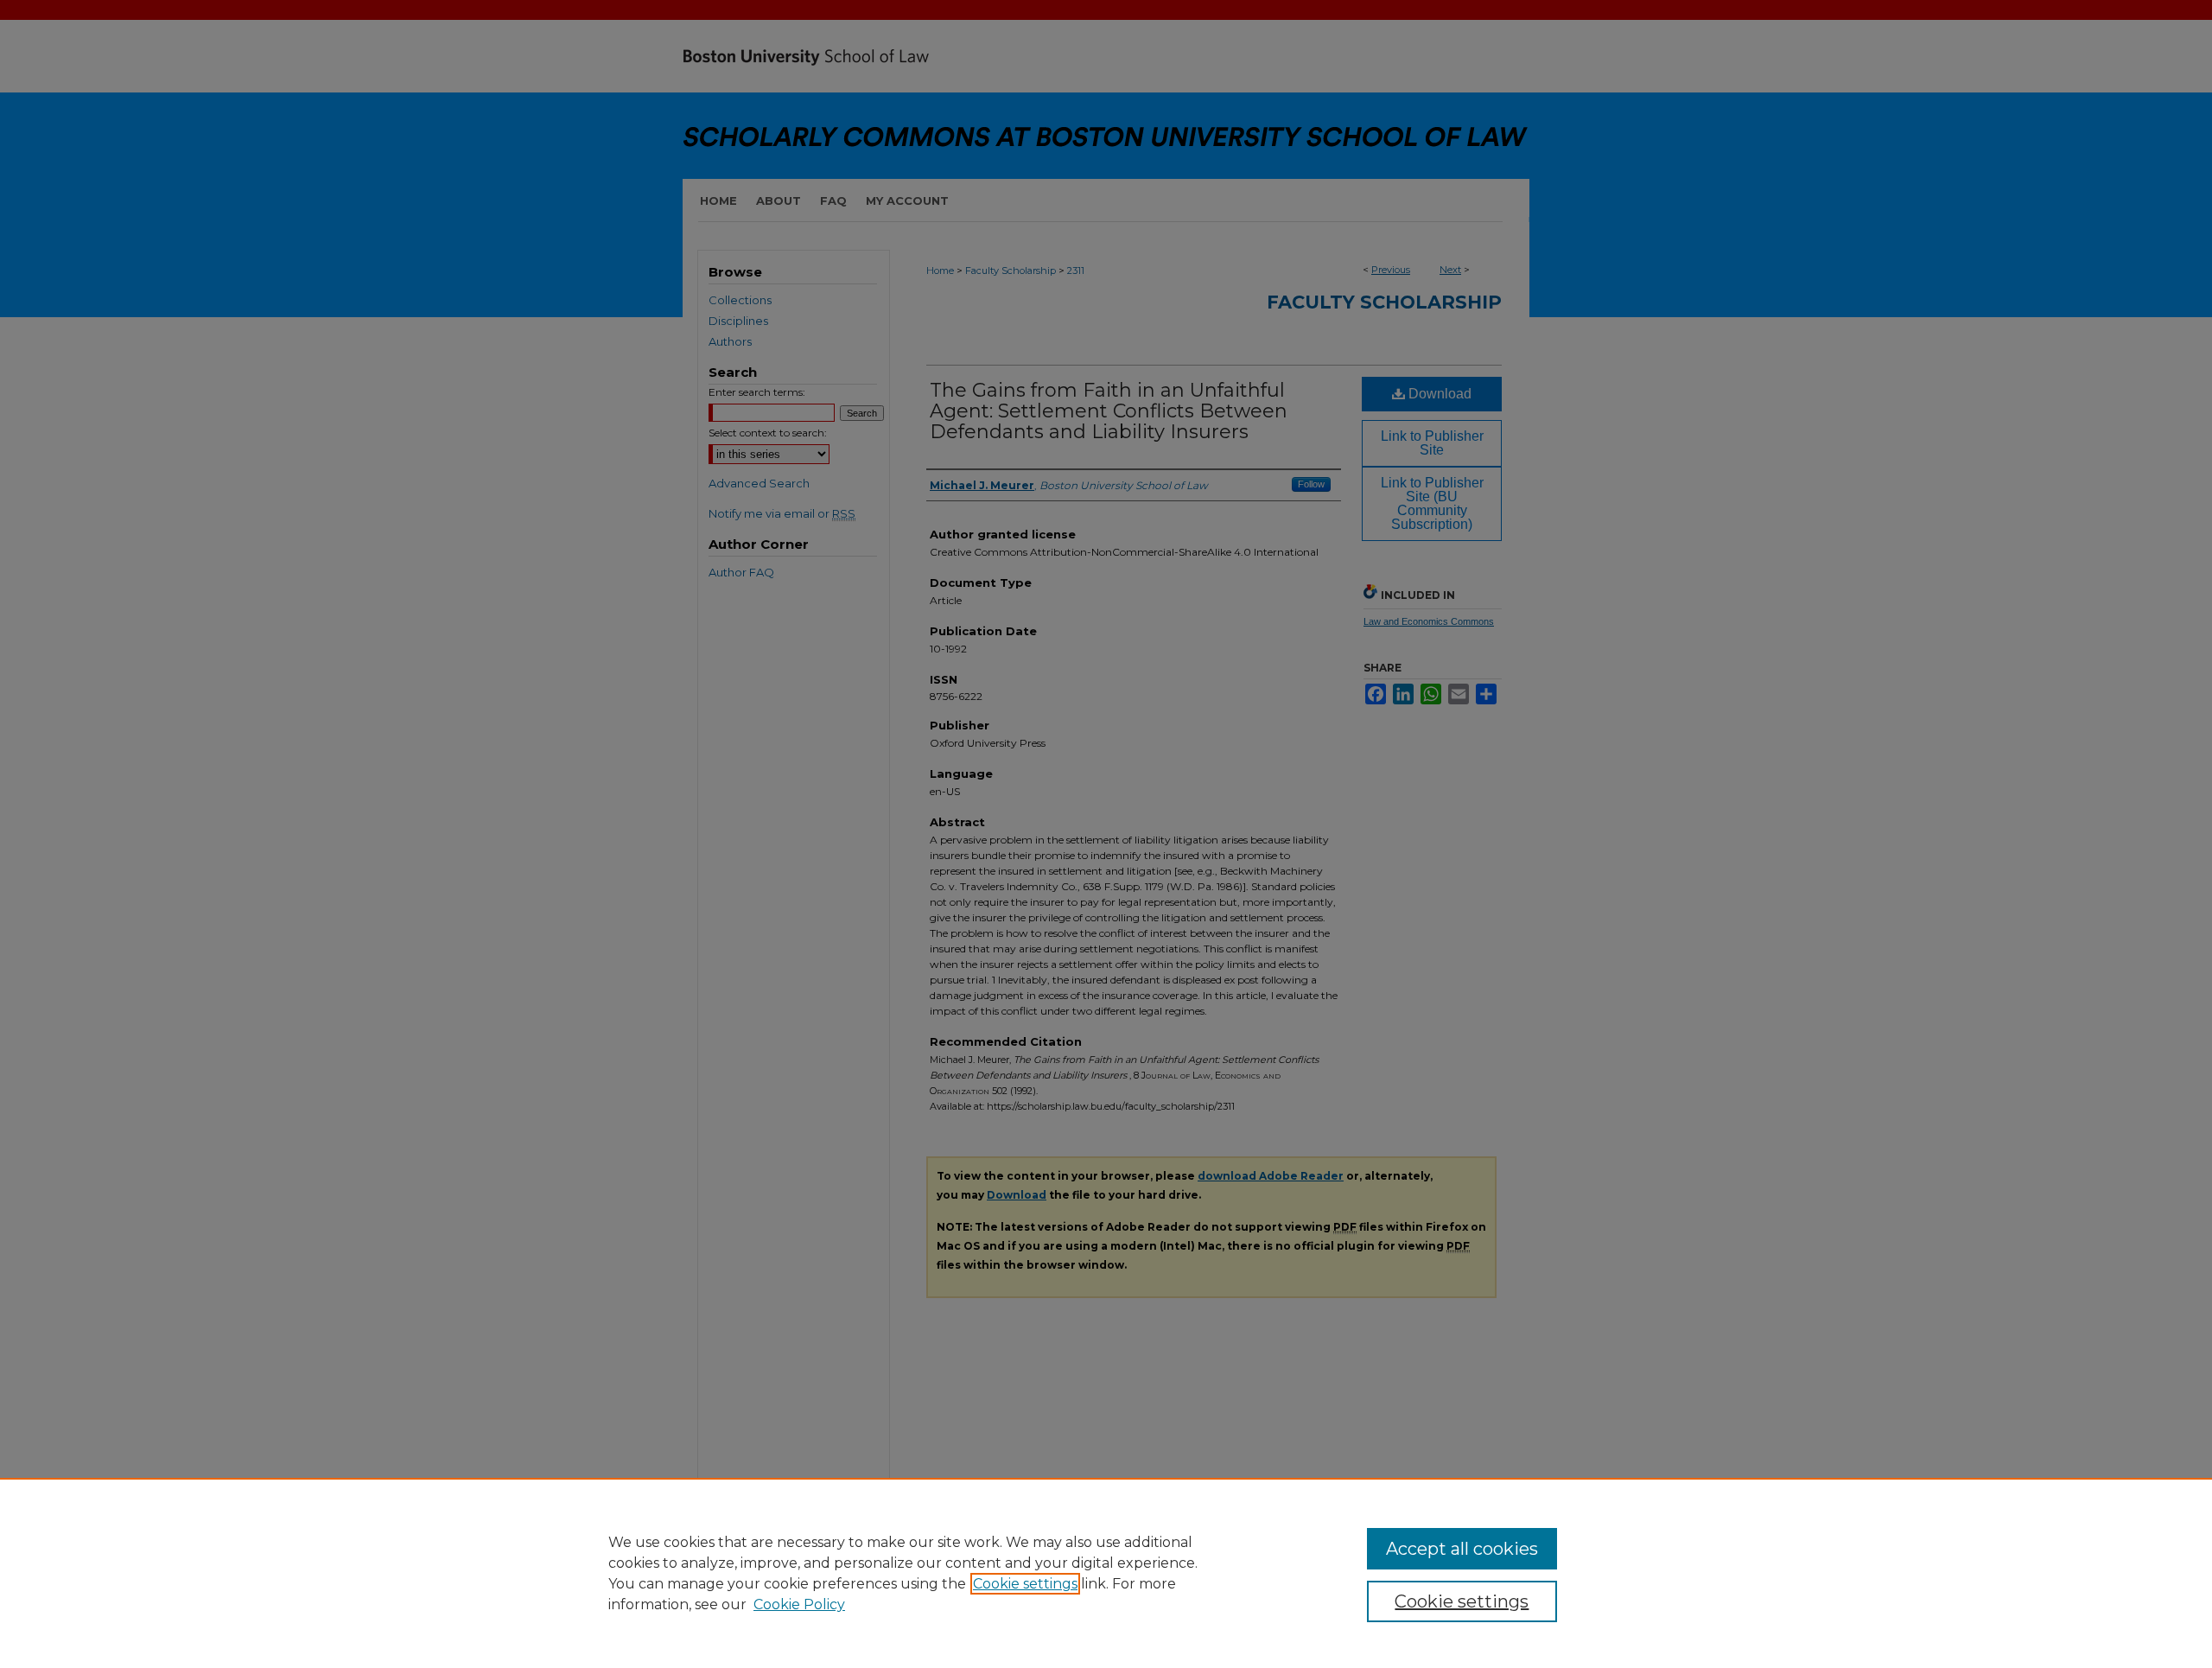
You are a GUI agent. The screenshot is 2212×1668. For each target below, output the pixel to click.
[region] (1106, 1573)
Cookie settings (1025, 1584)
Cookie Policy (799, 1604)
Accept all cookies (1462, 1549)
